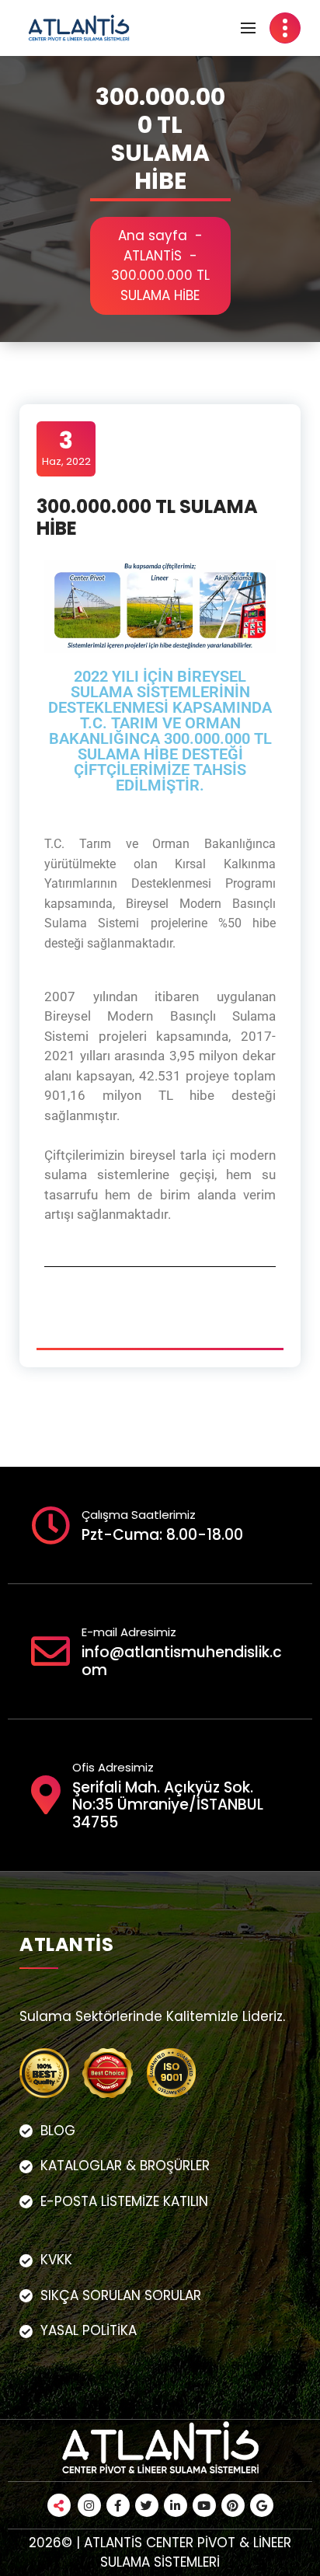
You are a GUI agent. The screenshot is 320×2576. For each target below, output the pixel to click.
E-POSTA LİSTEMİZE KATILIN (124, 2201)
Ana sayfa (153, 236)
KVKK (56, 2260)
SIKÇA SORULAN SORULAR (121, 2295)
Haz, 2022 (66, 448)
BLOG (58, 2131)
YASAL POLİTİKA (89, 2330)
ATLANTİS (153, 256)
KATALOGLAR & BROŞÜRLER (125, 2166)
